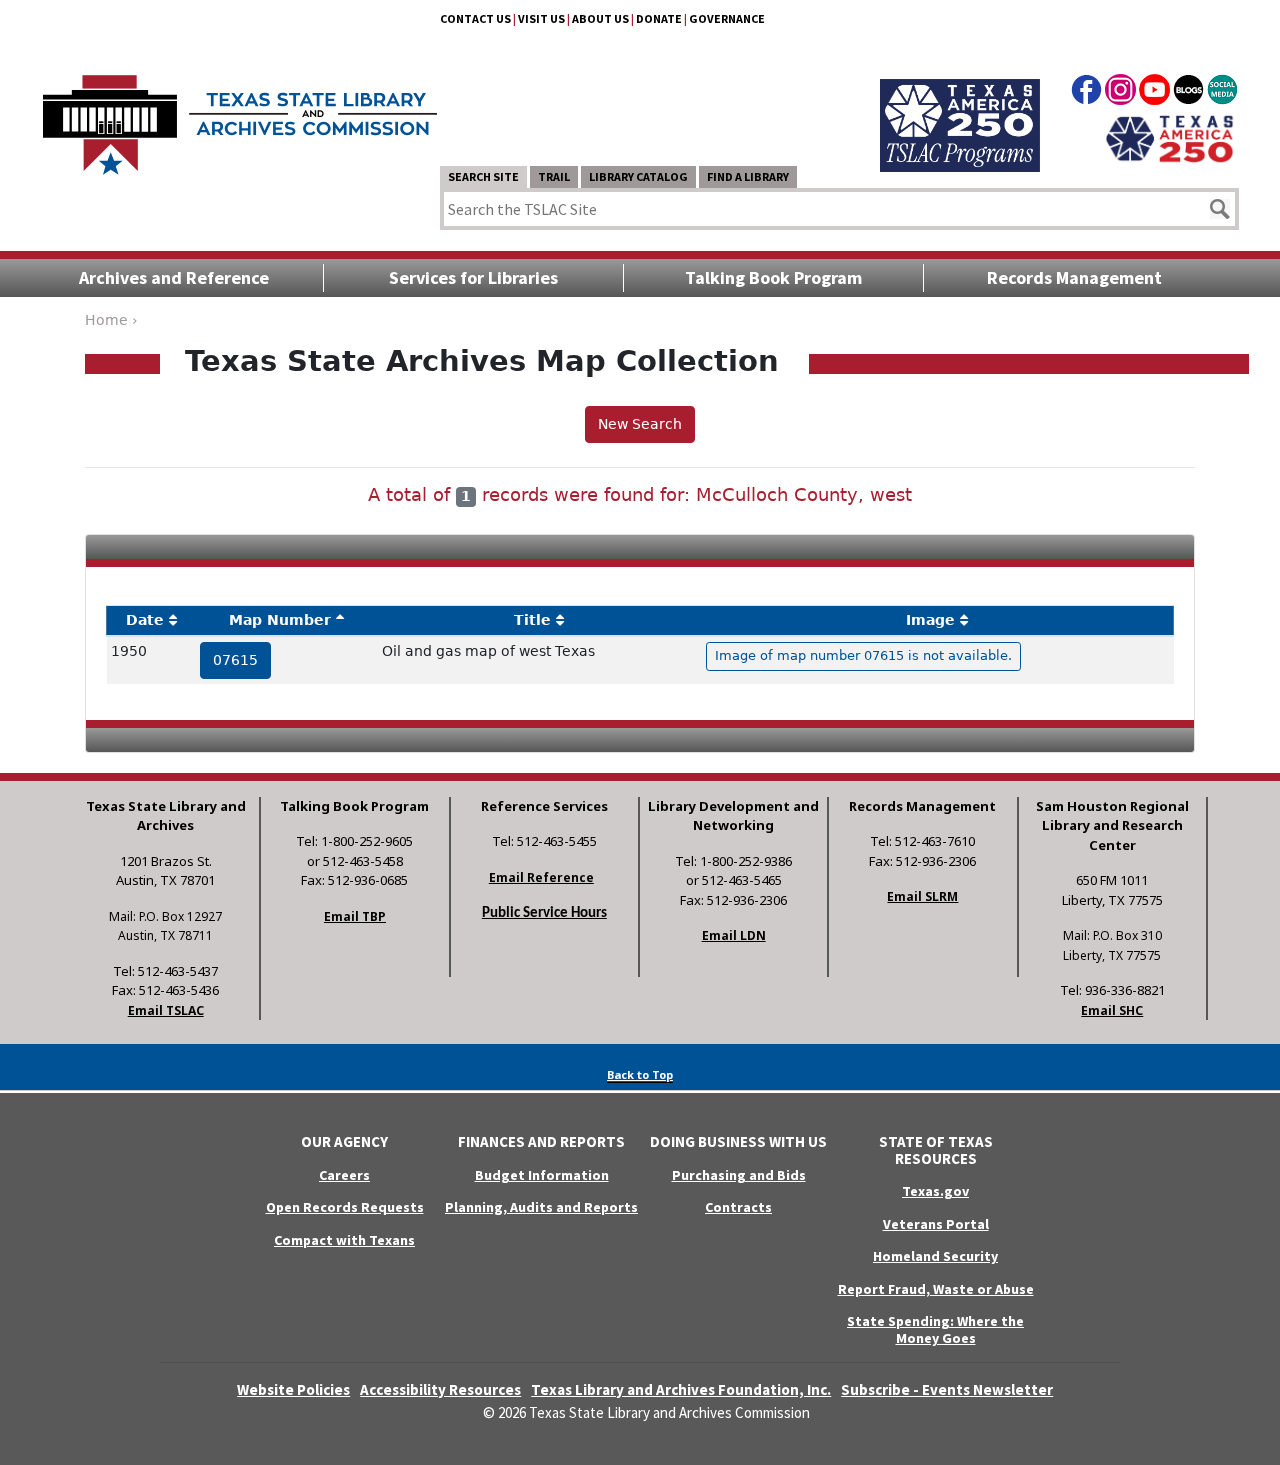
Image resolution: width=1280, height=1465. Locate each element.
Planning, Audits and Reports (541, 1207)
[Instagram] (1120, 93)
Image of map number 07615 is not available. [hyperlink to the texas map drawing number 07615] (863, 655)
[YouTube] (1154, 93)
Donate (659, 18)
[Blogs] (1188, 93)
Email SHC (1112, 1010)
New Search (640, 424)
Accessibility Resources (440, 1389)
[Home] (240, 115)
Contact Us (475, 18)
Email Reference (541, 877)
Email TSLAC (166, 1010)
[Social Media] (1222, 93)
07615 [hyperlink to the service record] (235, 660)
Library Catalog (638, 176)
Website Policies (293, 1389)
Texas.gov (935, 1191)
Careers (344, 1175)
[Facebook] (1086, 93)
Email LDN (734, 935)
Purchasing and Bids (739, 1175)
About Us (600, 18)
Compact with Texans (344, 1240)
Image (930, 620)
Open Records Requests (345, 1207)
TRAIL (554, 176)
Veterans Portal (936, 1224)
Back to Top (640, 1074)
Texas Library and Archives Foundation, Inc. (681, 1389)
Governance (727, 18)
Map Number (280, 620)
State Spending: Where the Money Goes (935, 1329)
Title (532, 620)
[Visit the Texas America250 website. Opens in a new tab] (1169, 137)
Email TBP (355, 916)
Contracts (738, 1207)
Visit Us (541, 18)
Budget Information (542, 1175)
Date (145, 620)
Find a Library (748, 176)
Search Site (483, 176)
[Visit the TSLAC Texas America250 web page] (960, 102)
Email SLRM (922, 896)
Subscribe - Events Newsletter (947, 1389)
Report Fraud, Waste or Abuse (936, 1289)
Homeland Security (935, 1256)
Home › (111, 320)
